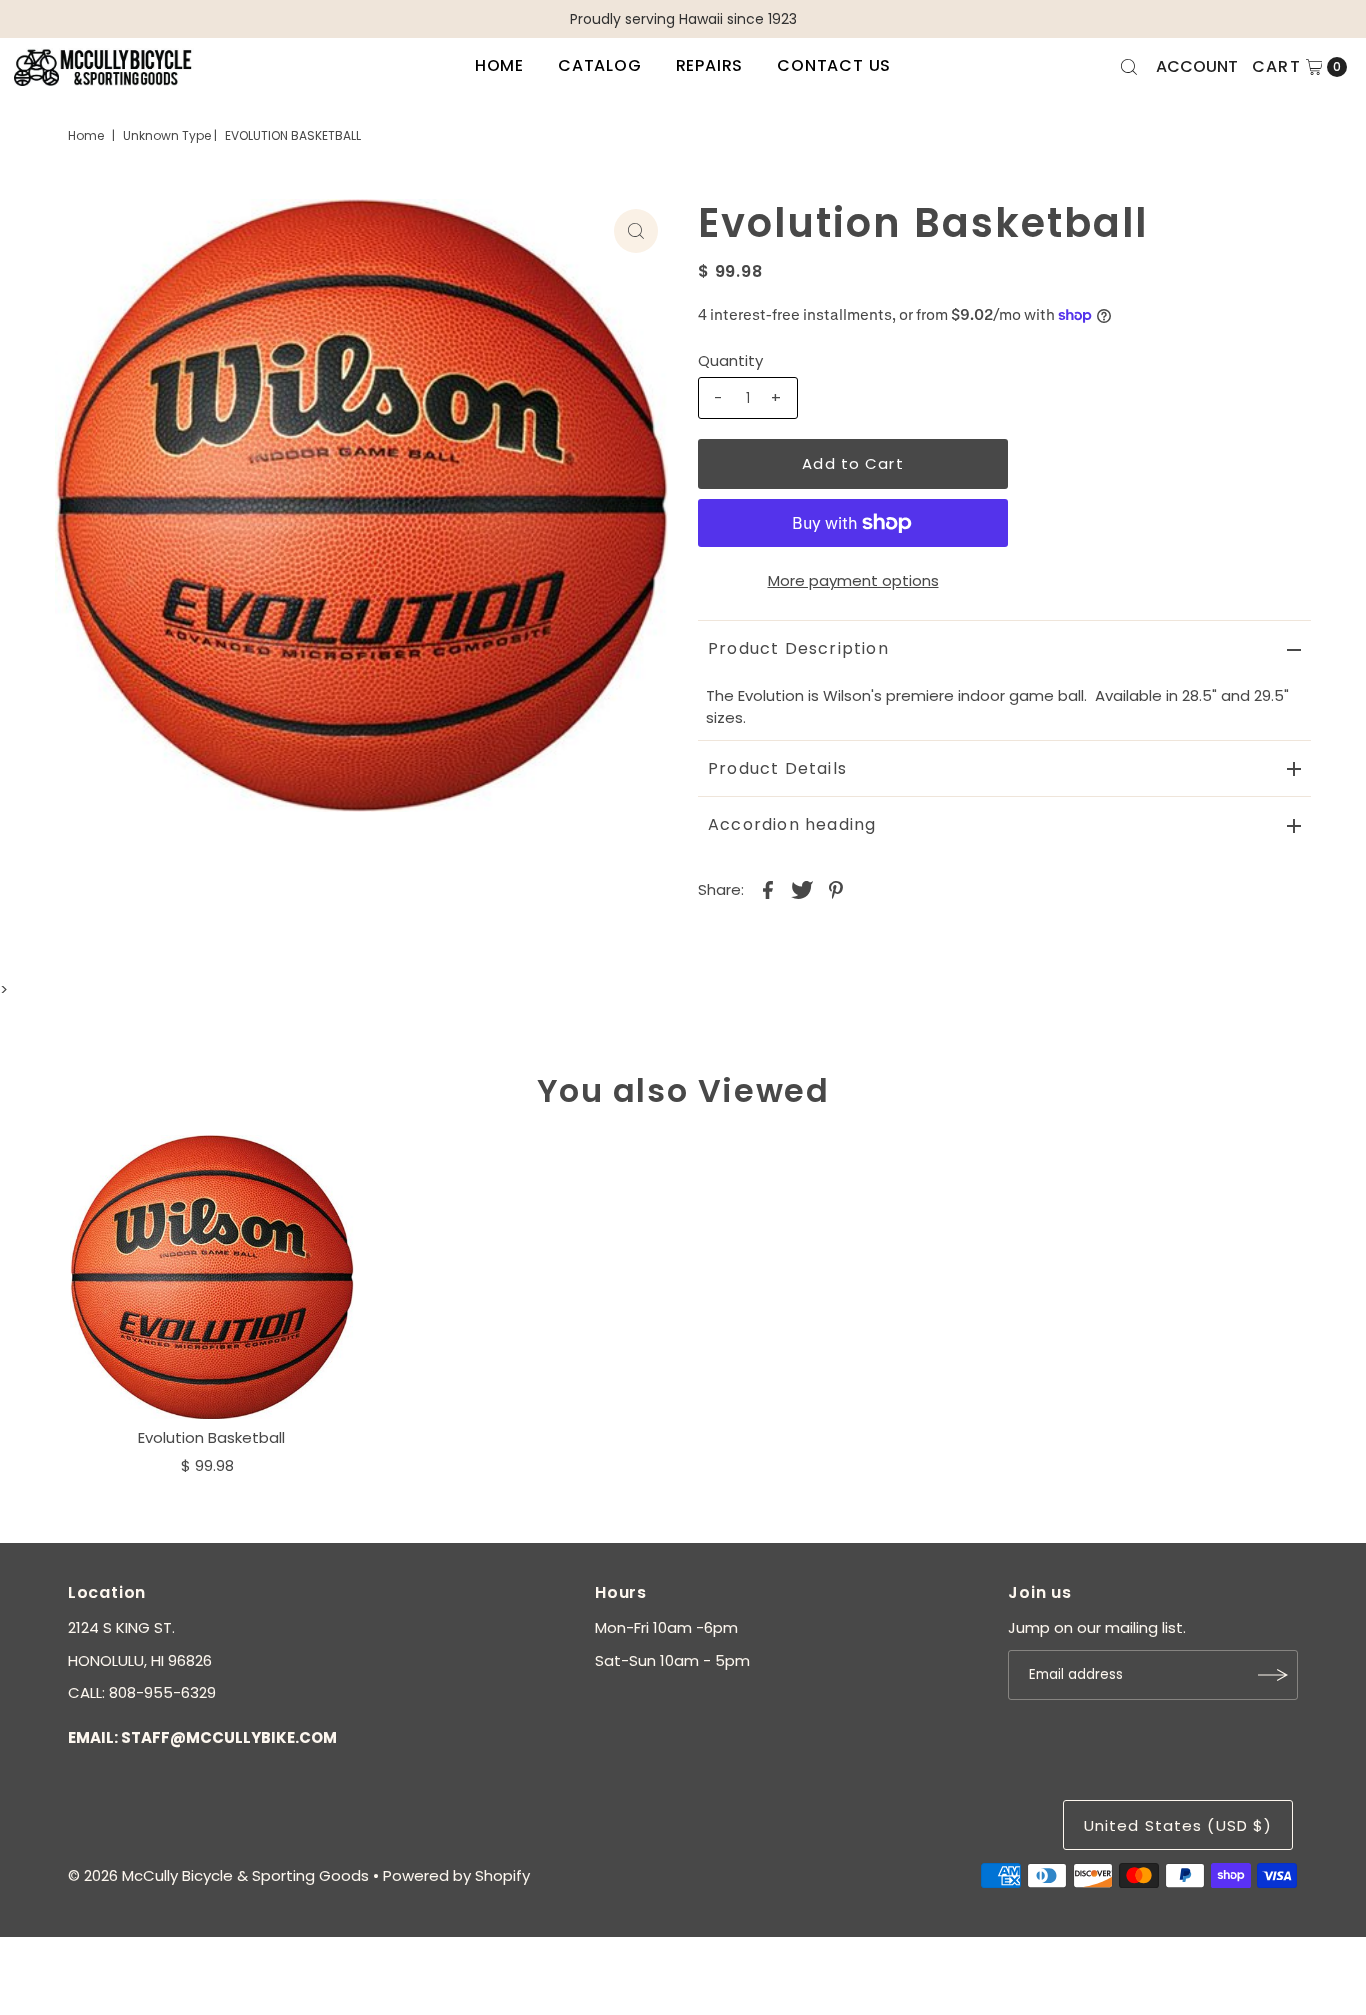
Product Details (777, 768)
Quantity (730, 360)
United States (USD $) (1178, 1825)
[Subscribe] (1273, 1675)
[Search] (1129, 67)
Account (1197, 66)
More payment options (853, 580)
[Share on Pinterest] (836, 889)
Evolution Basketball (211, 1437)
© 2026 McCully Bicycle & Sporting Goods (218, 1875)
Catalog (600, 65)
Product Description (798, 648)
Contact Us (834, 65)
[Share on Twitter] (802, 889)
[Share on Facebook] (768, 889)
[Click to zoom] (636, 231)
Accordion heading (792, 824)
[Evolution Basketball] (212, 1277)
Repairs (710, 65)
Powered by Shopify (456, 1875)
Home (499, 65)
